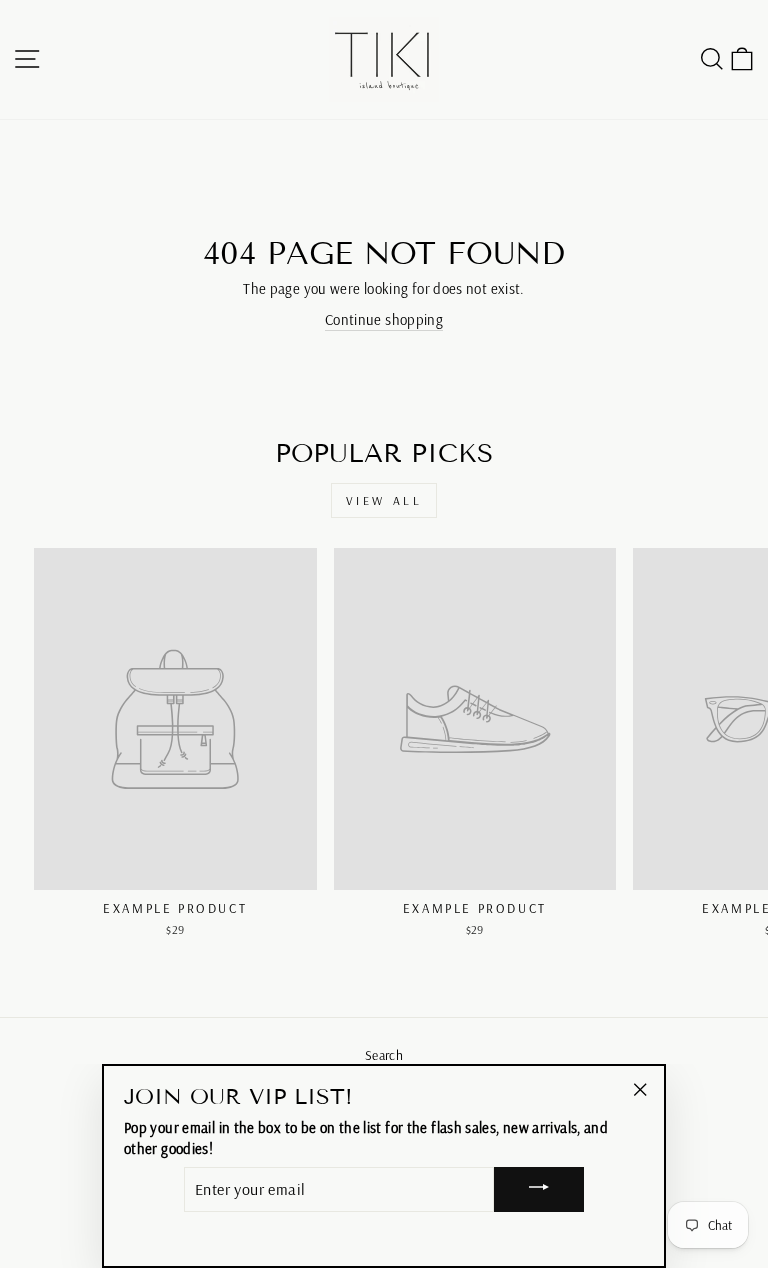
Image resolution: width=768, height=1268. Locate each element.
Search (384, 1054)
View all (384, 500)
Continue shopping (384, 319)
